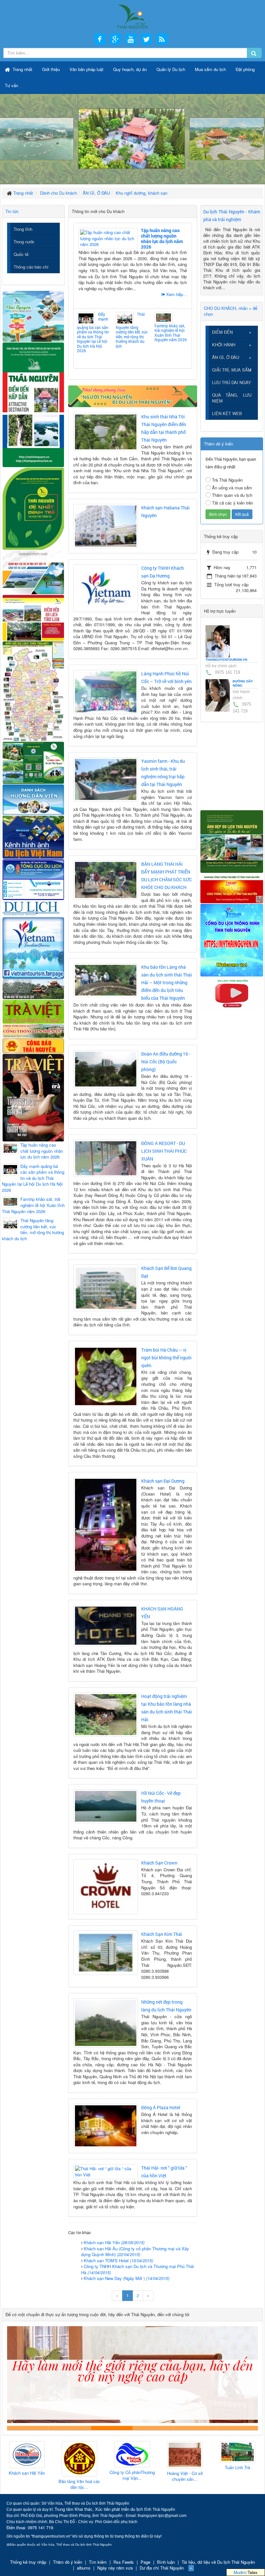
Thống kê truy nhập (28, 2562)
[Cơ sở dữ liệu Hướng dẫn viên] (33, 799)
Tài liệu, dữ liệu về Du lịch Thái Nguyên (218, 2562)
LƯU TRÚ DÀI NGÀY (232, 382)
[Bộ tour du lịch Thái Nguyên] (33, 762)
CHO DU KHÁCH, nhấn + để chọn (231, 311)
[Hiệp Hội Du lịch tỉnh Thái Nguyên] (238, 2453)
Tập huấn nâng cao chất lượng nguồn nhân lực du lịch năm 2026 (162, 238)
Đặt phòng (245, 69)
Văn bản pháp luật (86, 69)
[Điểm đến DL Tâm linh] (33, 617)
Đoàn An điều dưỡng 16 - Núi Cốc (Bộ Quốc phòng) (166, 1062)
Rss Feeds (124, 2562)
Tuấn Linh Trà (185, 2468)
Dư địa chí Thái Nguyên (162, 2568)
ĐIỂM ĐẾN (222, 332)
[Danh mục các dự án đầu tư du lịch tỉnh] (33, 572)
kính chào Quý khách (70, 2428)
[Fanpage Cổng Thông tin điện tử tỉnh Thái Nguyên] (232, 888)
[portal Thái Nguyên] (33, 1030)
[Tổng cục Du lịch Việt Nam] (33, 879)
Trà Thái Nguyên (227, 480)
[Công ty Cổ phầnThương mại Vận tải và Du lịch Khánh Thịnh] (79, 2454)
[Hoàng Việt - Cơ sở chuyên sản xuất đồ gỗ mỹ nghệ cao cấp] (132, 2455)
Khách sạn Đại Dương (163, 1481)
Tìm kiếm (98, 2562)
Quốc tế (21, 254)
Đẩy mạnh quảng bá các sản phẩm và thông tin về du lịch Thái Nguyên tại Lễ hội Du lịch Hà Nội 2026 (93, 332)
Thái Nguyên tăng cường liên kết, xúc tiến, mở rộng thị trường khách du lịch (132, 330)
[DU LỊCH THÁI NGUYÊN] (232, 841)
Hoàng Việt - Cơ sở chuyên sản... (132, 2476)
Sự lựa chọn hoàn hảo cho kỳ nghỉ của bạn (28, 2428)
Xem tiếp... (176, 294)
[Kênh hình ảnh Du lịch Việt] (33, 836)
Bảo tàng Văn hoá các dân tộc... (27, 2484)
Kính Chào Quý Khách (237, 2428)
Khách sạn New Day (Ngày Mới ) (127, 2278)
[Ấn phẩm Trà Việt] (33, 1011)
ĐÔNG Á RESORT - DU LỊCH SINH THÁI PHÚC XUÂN (164, 1151)
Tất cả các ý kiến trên (233, 503)
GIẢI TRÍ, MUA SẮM (232, 370)
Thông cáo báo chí (31, 267)
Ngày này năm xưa (115, 2568)
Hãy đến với (195, 2428)
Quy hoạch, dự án (130, 69)
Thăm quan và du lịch (232, 495)
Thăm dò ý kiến (68, 2562)
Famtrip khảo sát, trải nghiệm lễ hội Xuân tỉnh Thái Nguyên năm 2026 (171, 332)
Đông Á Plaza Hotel (161, 2107)
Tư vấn (11, 85)
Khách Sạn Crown (159, 1863)
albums (84, 2568)
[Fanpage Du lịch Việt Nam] (33, 947)
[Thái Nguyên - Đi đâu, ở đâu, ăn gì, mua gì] (33, 316)
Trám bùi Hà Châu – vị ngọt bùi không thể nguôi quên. (166, 1358)
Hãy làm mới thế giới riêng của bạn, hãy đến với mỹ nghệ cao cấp (112, 2428)
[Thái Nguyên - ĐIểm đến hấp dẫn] (33, 404)
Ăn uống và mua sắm (232, 488)
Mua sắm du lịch (210, 69)
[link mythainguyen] (232, 940)
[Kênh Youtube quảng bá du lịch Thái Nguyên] (232, 993)
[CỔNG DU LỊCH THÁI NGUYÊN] (132, 16)
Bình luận (166, 2562)
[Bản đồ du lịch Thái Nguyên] (33, 691)
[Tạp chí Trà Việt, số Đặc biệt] (33, 1097)
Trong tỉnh (23, 229)
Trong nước (24, 242)
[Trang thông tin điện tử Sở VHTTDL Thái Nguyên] (33, 989)
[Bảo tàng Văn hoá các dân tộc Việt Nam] (27, 2459)
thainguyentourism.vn (226, 660)
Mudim (240, 2572)
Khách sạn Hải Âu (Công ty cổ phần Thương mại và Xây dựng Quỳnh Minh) (135, 2252)
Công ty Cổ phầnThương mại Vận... (79, 2475)
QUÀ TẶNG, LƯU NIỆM (232, 398)
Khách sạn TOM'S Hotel (118, 2260)
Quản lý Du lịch (171, 69)
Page (145, 2562)
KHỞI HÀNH (224, 345)
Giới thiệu (51, 69)
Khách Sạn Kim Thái (162, 1934)
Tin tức (12, 211)
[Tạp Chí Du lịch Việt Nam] (33, 908)
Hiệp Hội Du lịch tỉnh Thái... (237, 2473)
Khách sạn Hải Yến (114, 2242)
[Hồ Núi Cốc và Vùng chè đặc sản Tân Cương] (33, 1045)
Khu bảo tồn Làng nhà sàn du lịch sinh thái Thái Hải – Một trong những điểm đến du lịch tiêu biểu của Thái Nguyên (167, 982)
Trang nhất (22, 69)
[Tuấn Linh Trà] (185, 2452)
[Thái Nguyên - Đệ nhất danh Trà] (33, 508)
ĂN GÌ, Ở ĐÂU (226, 357)
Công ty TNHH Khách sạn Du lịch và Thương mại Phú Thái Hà (138, 2269)
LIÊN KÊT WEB (227, 413)
